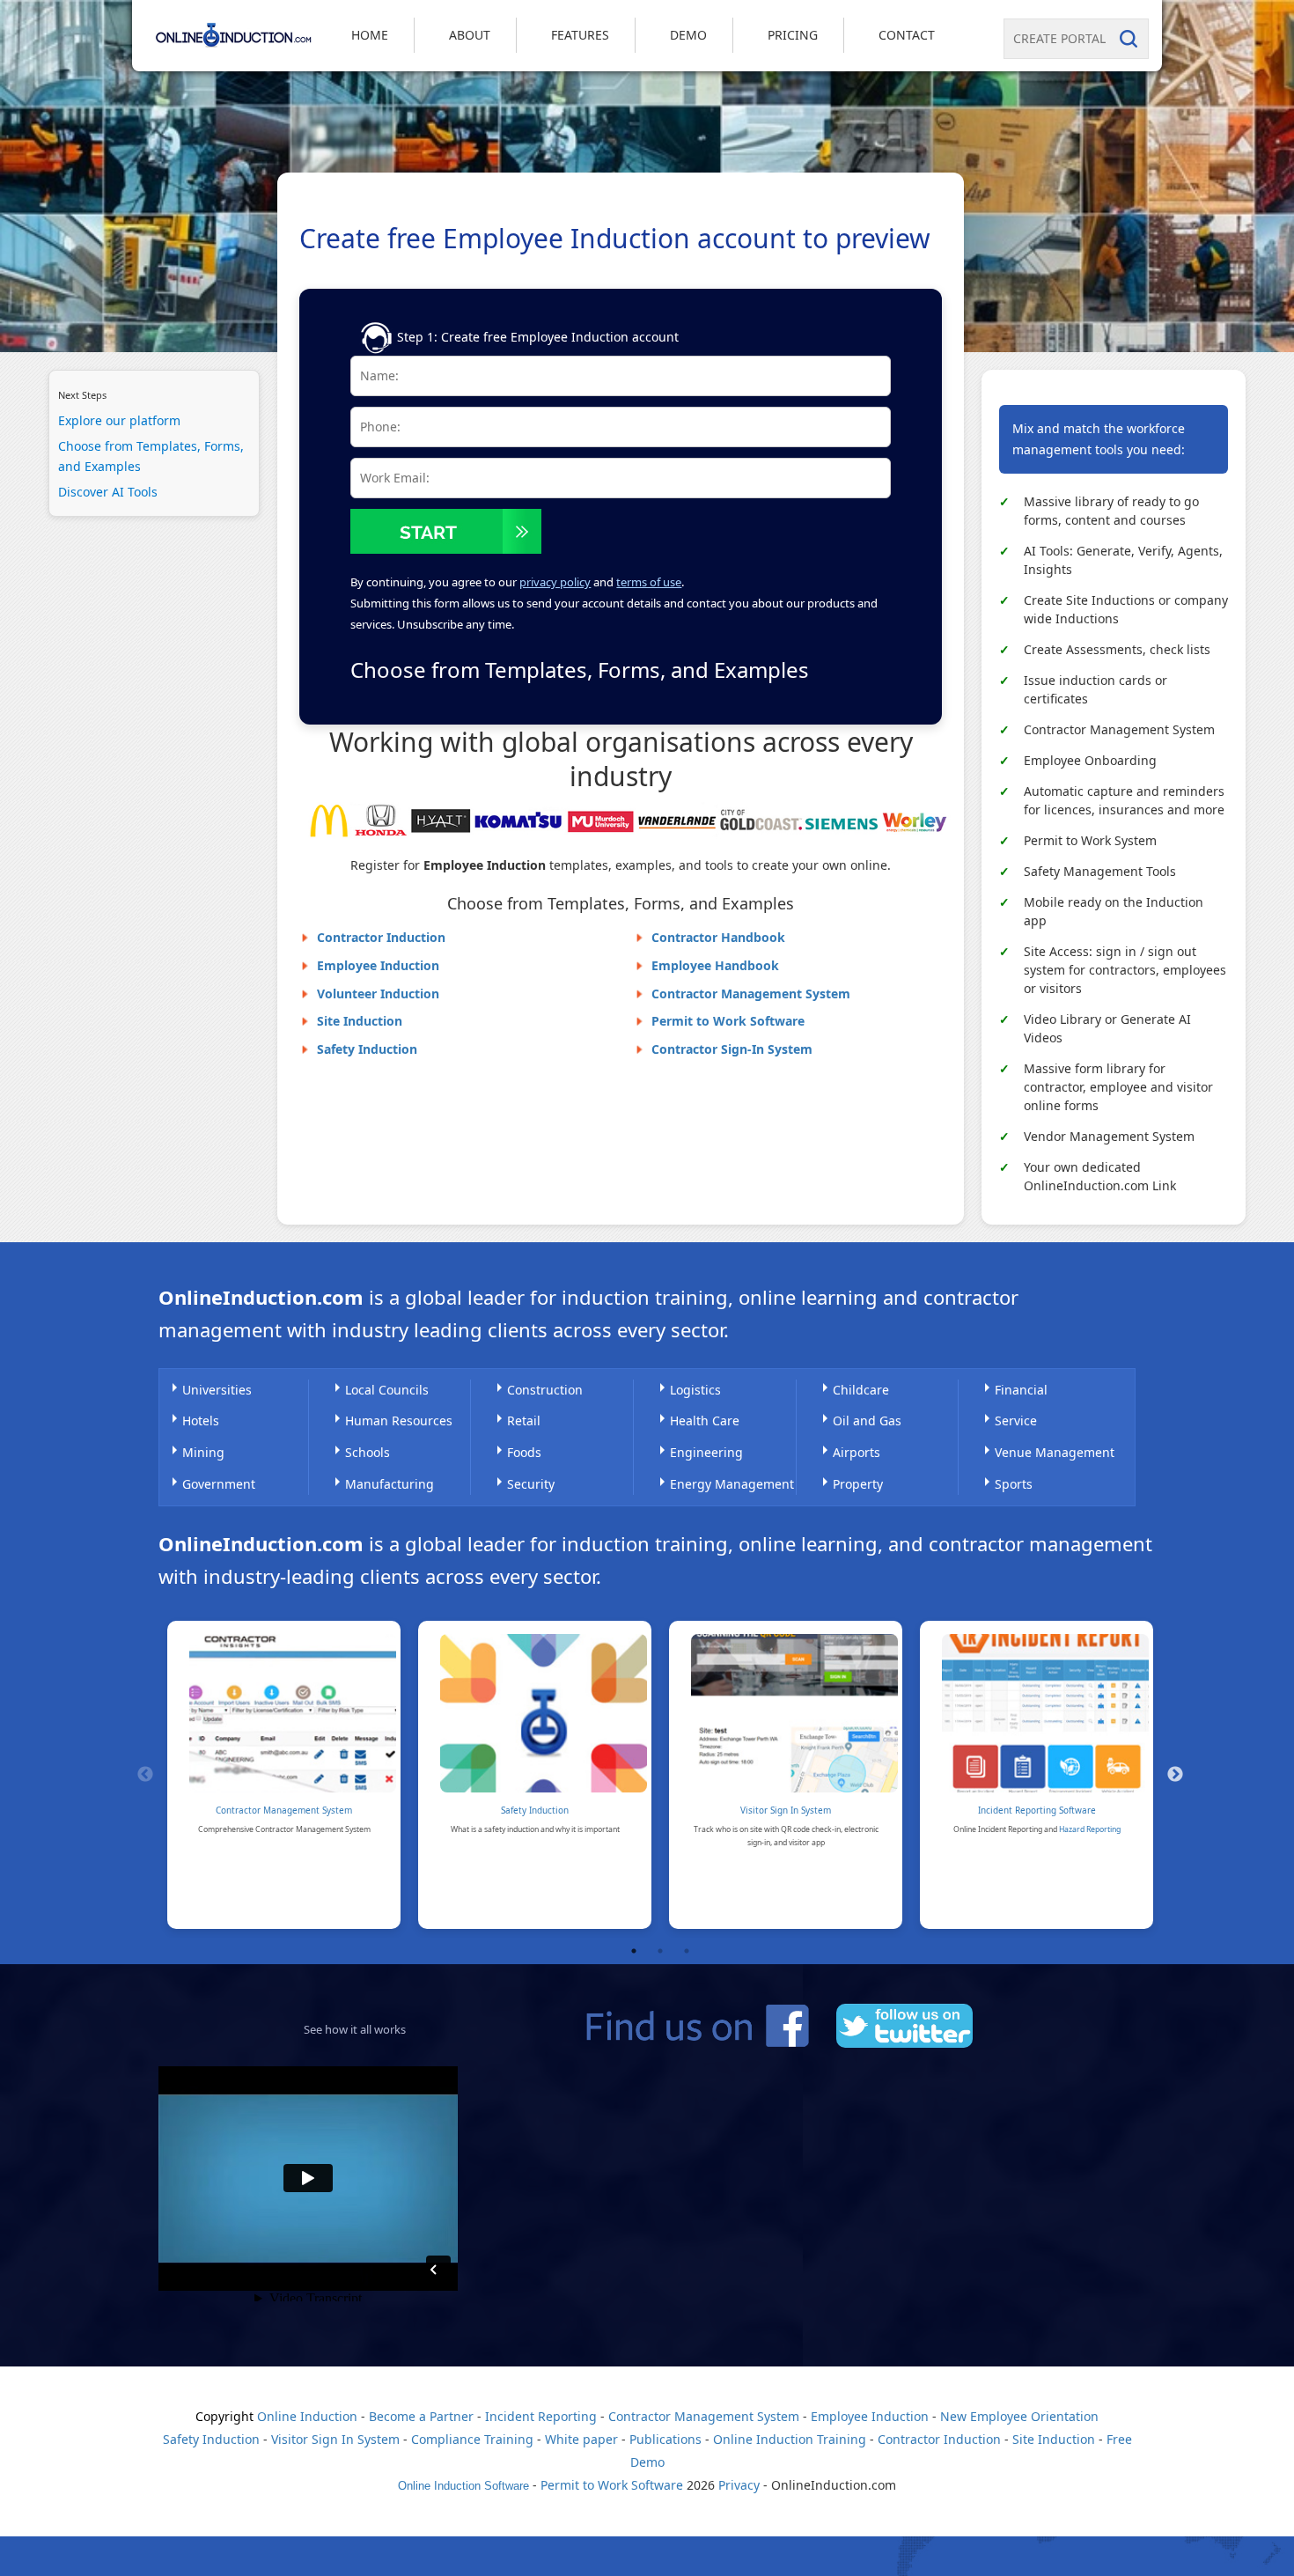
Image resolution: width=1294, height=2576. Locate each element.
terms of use (649, 582)
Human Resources (399, 1420)
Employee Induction (378, 965)
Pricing (793, 35)
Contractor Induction (381, 937)
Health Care (705, 1420)
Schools (368, 1452)
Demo (688, 35)
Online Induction (307, 2416)
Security (531, 1484)
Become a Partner (421, 2416)
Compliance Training (472, 2439)
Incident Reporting (541, 2416)
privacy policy (555, 582)
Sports (1014, 1484)
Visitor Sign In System (786, 1810)
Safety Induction (367, 1049)
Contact (907, 35)
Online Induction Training (790, 2439)
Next (1175, 1775)
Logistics (695, 1390)
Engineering (706, 1452)
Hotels (201, 1420)
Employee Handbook (715, 965)
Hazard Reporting (1090, 1829)
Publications (665, 2439)
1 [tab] (634, 1951)
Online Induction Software (463, 2486)
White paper (581, 2439)
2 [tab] (660, 1951)
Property (858, 1484)
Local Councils (387, 1390)
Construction (545, 1390)
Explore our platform (119, 420)
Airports (857, 1452)
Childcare (861, 1390)
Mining (203, 1452)
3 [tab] (687, 1951)
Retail (524, 1420)
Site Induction (360, 1021)
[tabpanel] (284, 1775)
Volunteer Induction (378, 994)
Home (370, 35)
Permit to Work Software (728, 1021)
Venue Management (1055, 1452)
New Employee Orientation (1019, 2416)
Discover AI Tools (108, 493)
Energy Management (732, 1484)
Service (1016, 1420)
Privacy (739, 2485)
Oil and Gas (867, 1420)
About (470, 35)
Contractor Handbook (718, 937)
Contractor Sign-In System (732, 1049)
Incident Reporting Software (1037, 1810)
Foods (524, 1452)
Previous (145, 1775)
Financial (1021, 1390)
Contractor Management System (751, 994)
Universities (217, 1390)
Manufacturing (390, 1484)
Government (219, 1484)
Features (580, 35)
